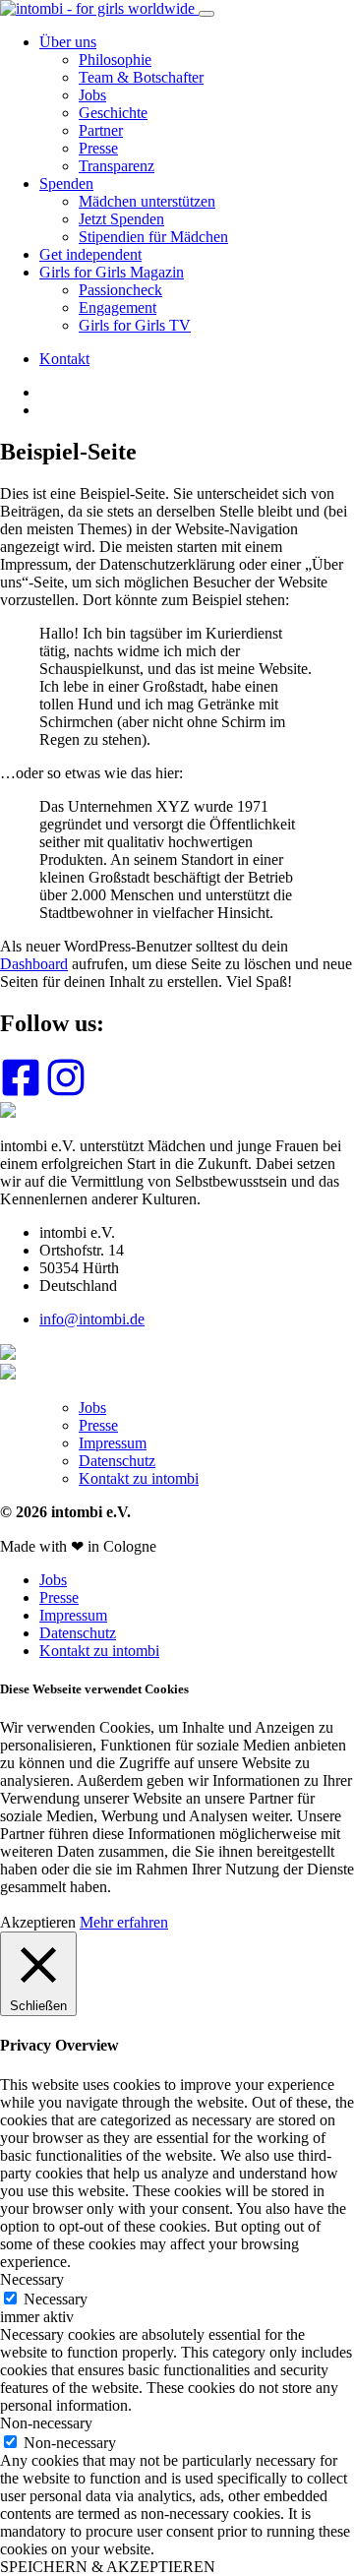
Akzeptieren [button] (38, 1922)
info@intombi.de (92, 1319)
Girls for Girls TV (135, 325)
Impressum (113, 1443)
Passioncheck (120, 290)
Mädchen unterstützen (147, 201)
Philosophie (115, 60)
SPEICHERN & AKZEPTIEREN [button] (108, 2567)
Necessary (56, 2299)
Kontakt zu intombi (139, 1478)
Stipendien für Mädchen (153, 237)
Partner (101, 130)
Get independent (90, 254)
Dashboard (34, 964)
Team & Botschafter (141, 77)
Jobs (92, 95)
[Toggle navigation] (206, 14)
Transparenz (117, 166)
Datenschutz (117, 1461)
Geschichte (113, 113)
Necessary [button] (32, 2279)
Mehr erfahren (124, 1922)
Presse (98, 148)
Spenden (66, 184)
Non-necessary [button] (46, 2423)
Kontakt (64, 359)
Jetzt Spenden (121, 219)
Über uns (68, 42)
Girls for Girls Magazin (112, 272)
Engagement (118, 307)
